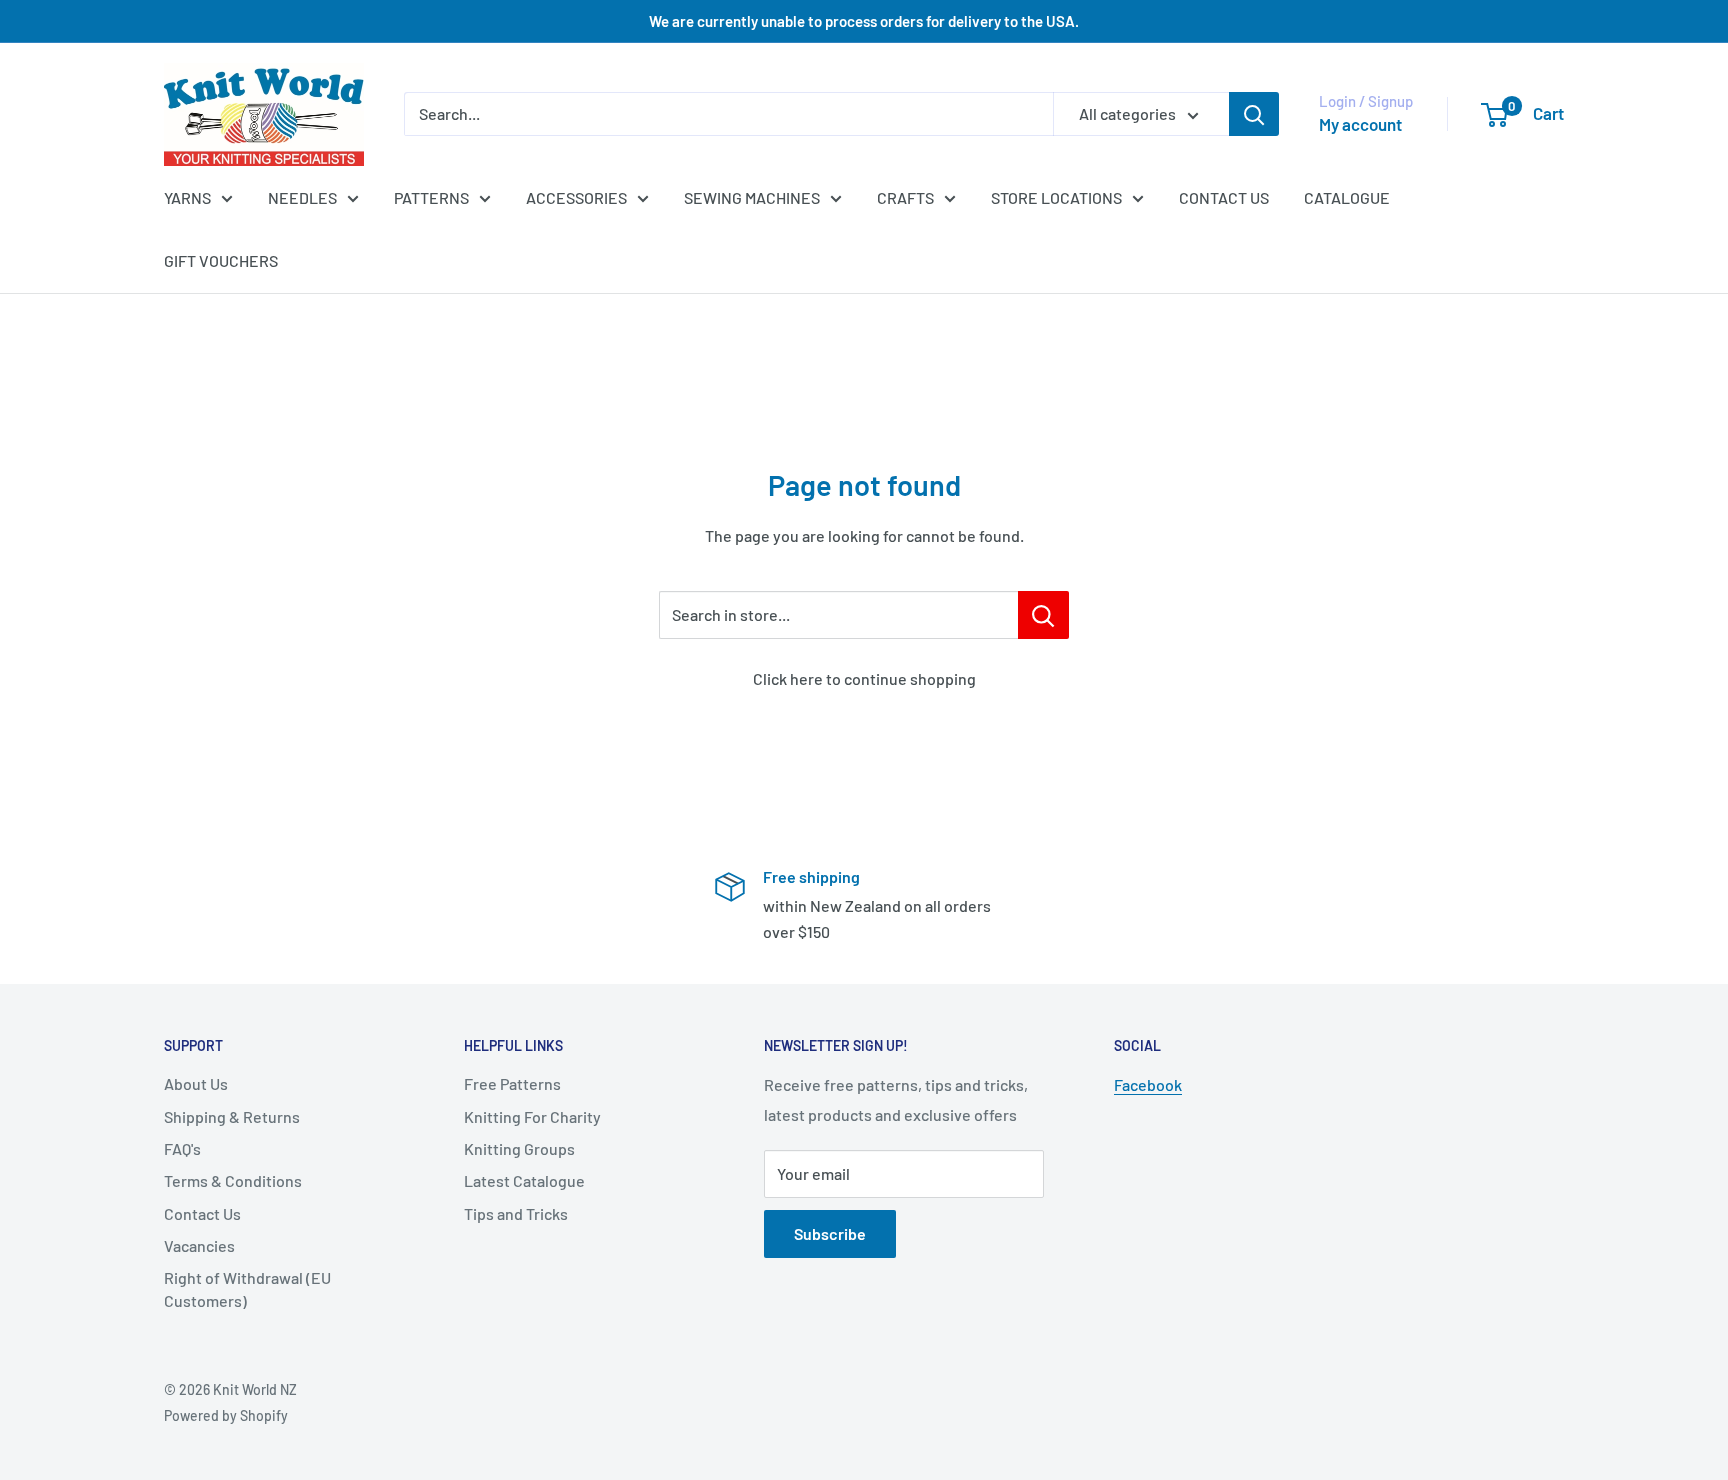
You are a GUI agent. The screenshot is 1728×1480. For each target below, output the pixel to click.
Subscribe (830, 1233)
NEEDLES (302, 197)
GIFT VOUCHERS (221, 260)
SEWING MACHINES (752, 197)
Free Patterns (512, 1083)
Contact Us (202, 1213)
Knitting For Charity (532, 1116)
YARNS (187, 197)
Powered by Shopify (226, 1415)
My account (1360, 124)
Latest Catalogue (524, 1180)
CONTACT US (1224, 197)
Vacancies (199, 1245)
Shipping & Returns (232, 1116)
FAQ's (182, 1148)
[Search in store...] (1043, 615)
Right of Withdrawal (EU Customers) (247, 1288)
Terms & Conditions (233, 1180)
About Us (196, 1083)
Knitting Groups (519, 1148)
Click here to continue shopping (864, 678)
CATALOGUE (1347, 197)
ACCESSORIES (576, 197)
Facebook (1148, 1084)
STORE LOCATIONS (1056, 197)
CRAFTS (905, 197)
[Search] (1254, 114)
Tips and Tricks (516, 1213)
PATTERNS (431, 197)
